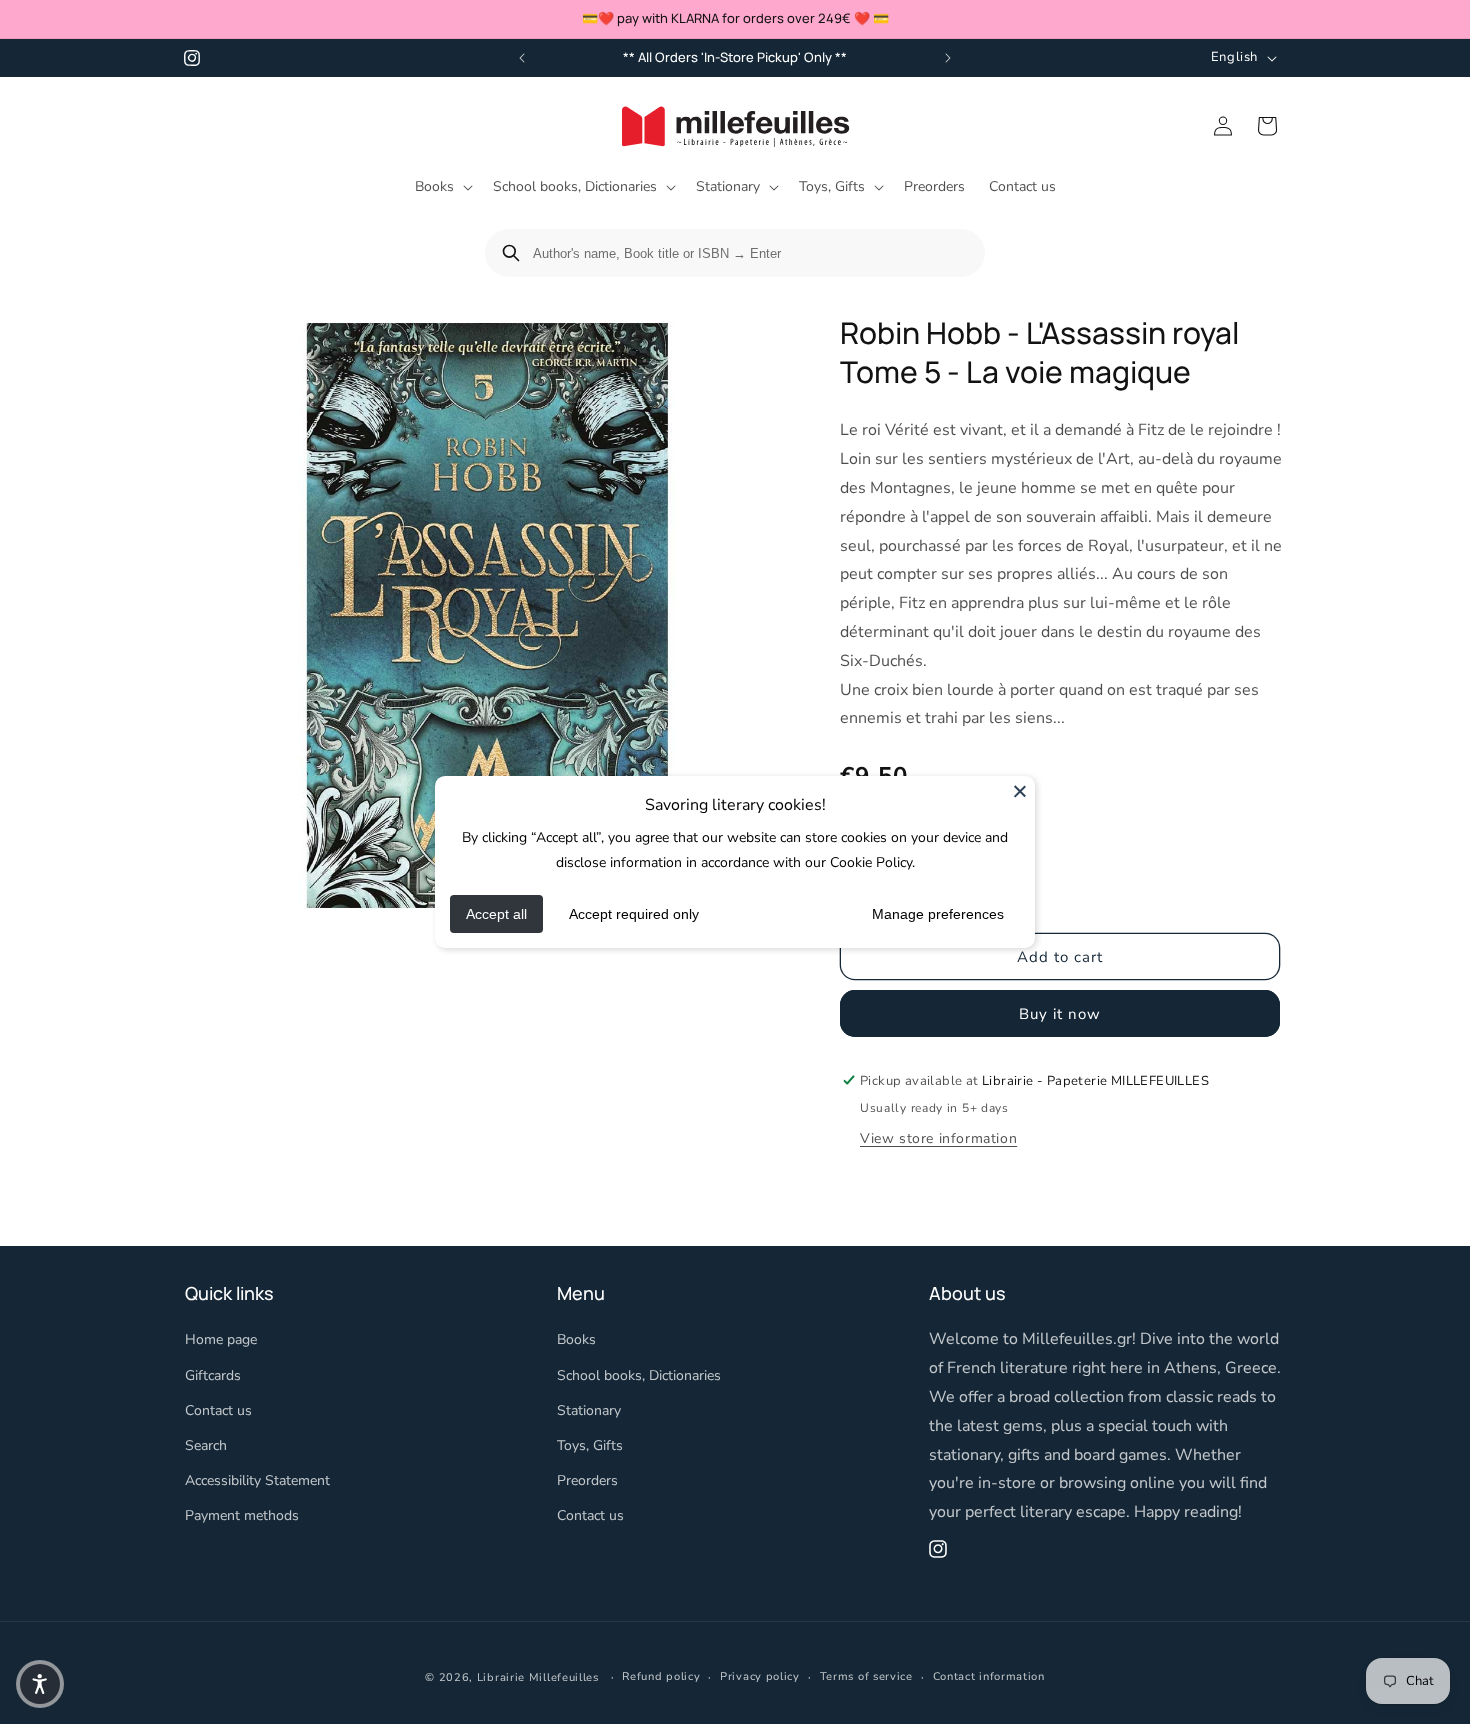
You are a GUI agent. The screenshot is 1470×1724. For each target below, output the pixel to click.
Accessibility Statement (257, 1480)
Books (576, 1340)
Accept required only (634, 914)
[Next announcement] (948, 58)
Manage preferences (938, 914)
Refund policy (661, 1676)
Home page (221, 1340)
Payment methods (242, 1516)
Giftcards (213, 1375)
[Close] (1020, 791)
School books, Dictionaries (639, 1375)
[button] (442, 187)
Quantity (867, 844)
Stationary (589, 1410)
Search (206, 1445)
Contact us (218, 1410)
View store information (938, 1137)
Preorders (587, 1480)
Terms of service (866, 1676)
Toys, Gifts (590, 1445)
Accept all (496, 914)
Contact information (989, 1676)
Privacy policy (760, 1676)
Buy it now (1060, 1013)
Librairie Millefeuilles (538, 1677)
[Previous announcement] (522, 58)
